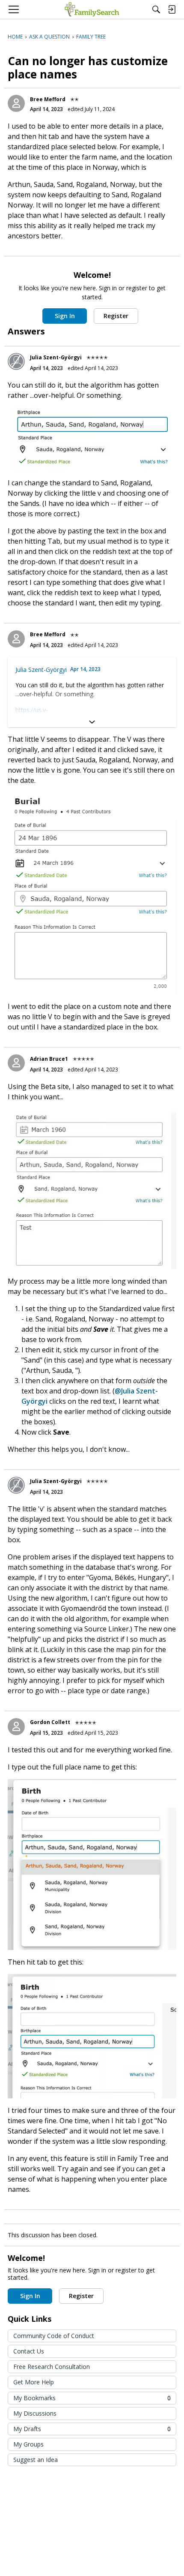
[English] (92, 9)
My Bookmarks (92, 2398)
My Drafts (92, 2429)
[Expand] (92, 722)
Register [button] (116, 316)
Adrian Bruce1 (49, 1059)
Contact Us (29, 2351)
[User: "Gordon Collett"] (16, 1727)
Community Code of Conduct (54, 2336)
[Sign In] (172, 9)
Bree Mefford (48, 99)
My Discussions (35, 2413)
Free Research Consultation (52, 2367)
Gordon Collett (50, 1722)
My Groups (28, 2444)
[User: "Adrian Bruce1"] (16, 1063)
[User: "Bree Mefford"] (16, 103)
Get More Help (34, 2382)
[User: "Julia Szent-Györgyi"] (16, 361)
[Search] (156, 9)
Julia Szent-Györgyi (56, 357)
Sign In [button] (65, 316)
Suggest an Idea (36, 2460)
